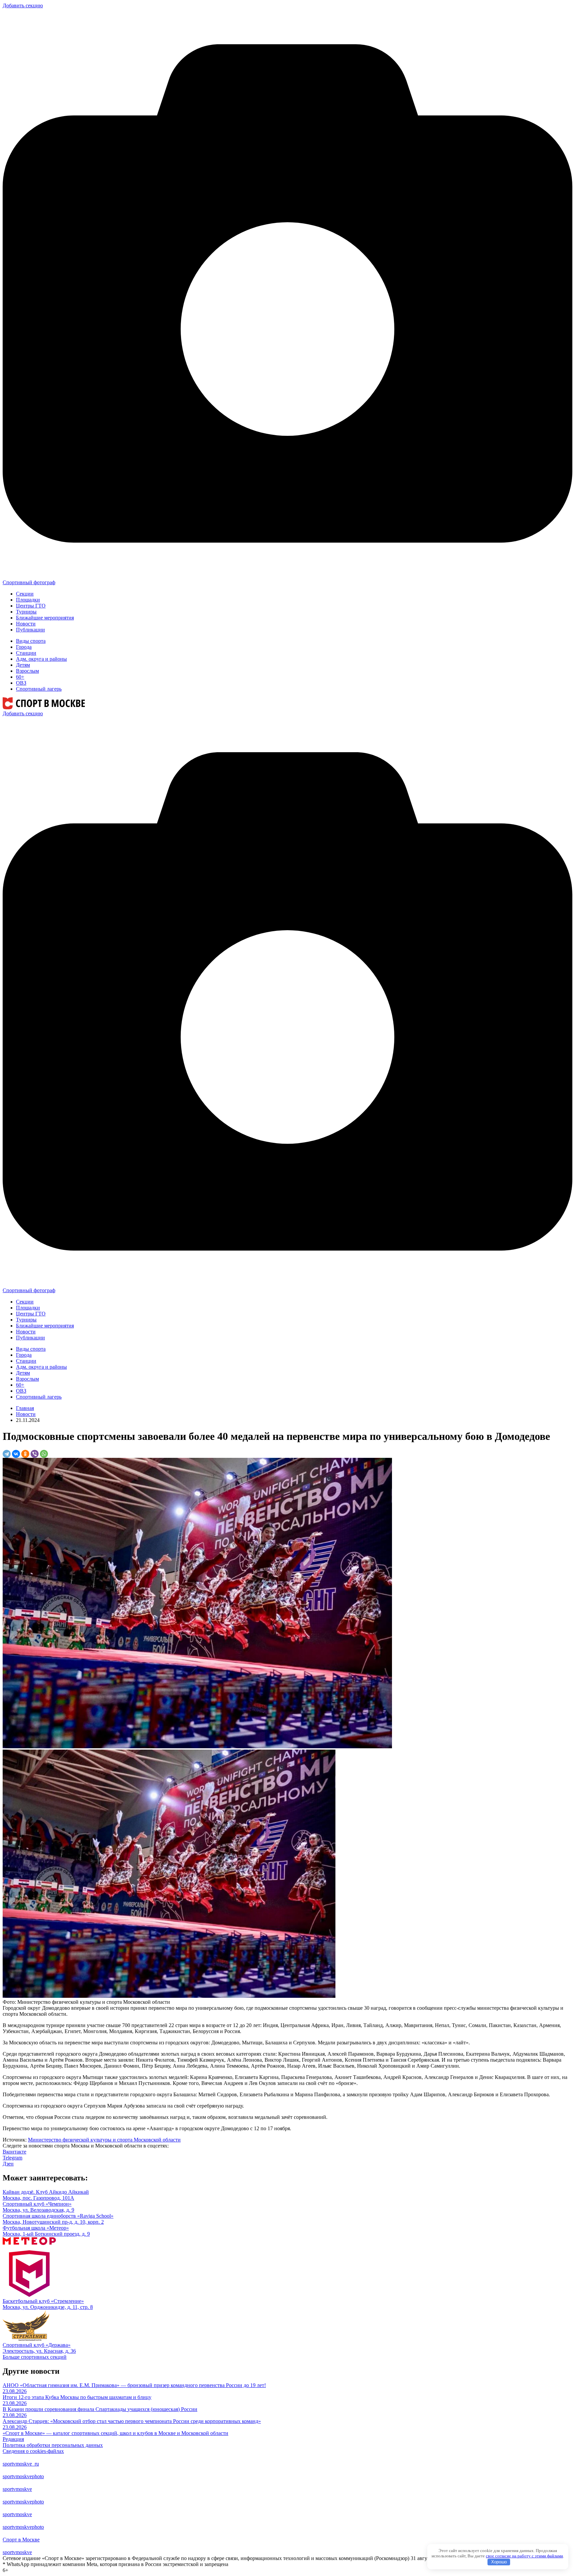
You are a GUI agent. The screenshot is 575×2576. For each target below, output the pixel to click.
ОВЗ (21, 683)
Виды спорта (31, 641)
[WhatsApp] (44, 1454)
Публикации (30, 630)
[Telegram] (7, 1454)
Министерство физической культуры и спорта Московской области (104, 2140)
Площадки (28, 600)
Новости (26, 624)
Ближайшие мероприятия (45, 618)
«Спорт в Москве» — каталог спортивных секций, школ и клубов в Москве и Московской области (115, 2433)
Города (24, 647)
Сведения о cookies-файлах (33, 2451)
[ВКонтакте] (16, 1454)
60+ (20, 677)
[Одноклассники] (25, 1454)
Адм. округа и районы (41, 659)
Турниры (26, 612)
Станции (26, 653)
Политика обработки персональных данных (53, 2445)
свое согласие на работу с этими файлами (524, 2556)
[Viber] (35, 1454)
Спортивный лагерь (39, 689)
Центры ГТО (31, 606)
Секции (25, 594)
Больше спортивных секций (35, 2357)
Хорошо (499, 2562)
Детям (23, 665)
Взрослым (27, 671)
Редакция (13, 2439)
